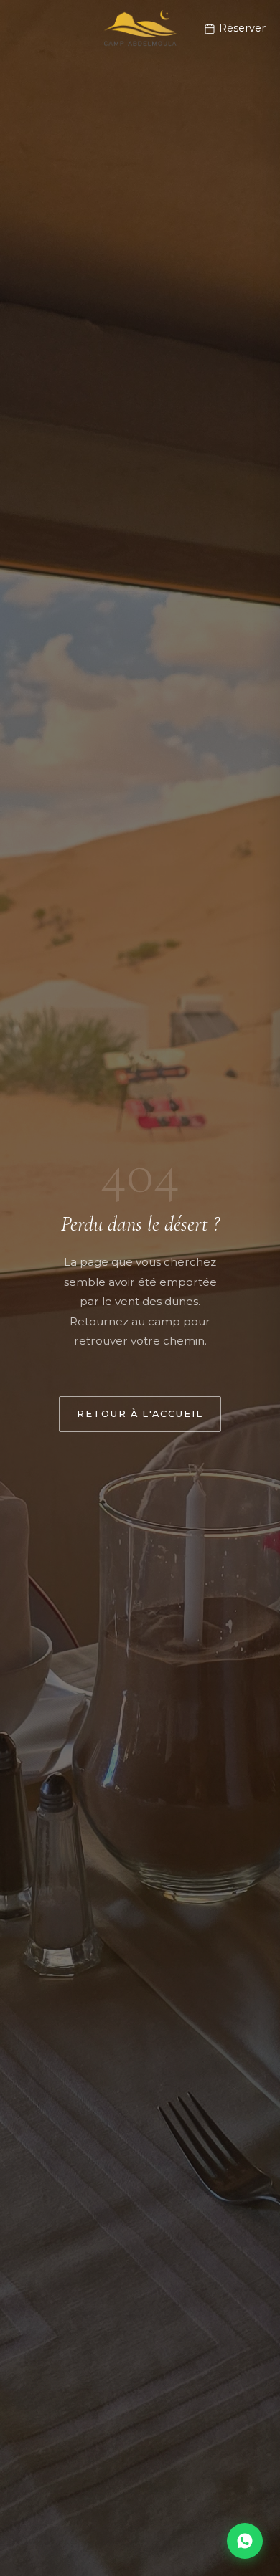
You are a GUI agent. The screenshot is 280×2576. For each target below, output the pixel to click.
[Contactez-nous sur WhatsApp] (245, 2541)
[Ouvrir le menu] (23, 29)
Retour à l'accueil (140, 1414)
